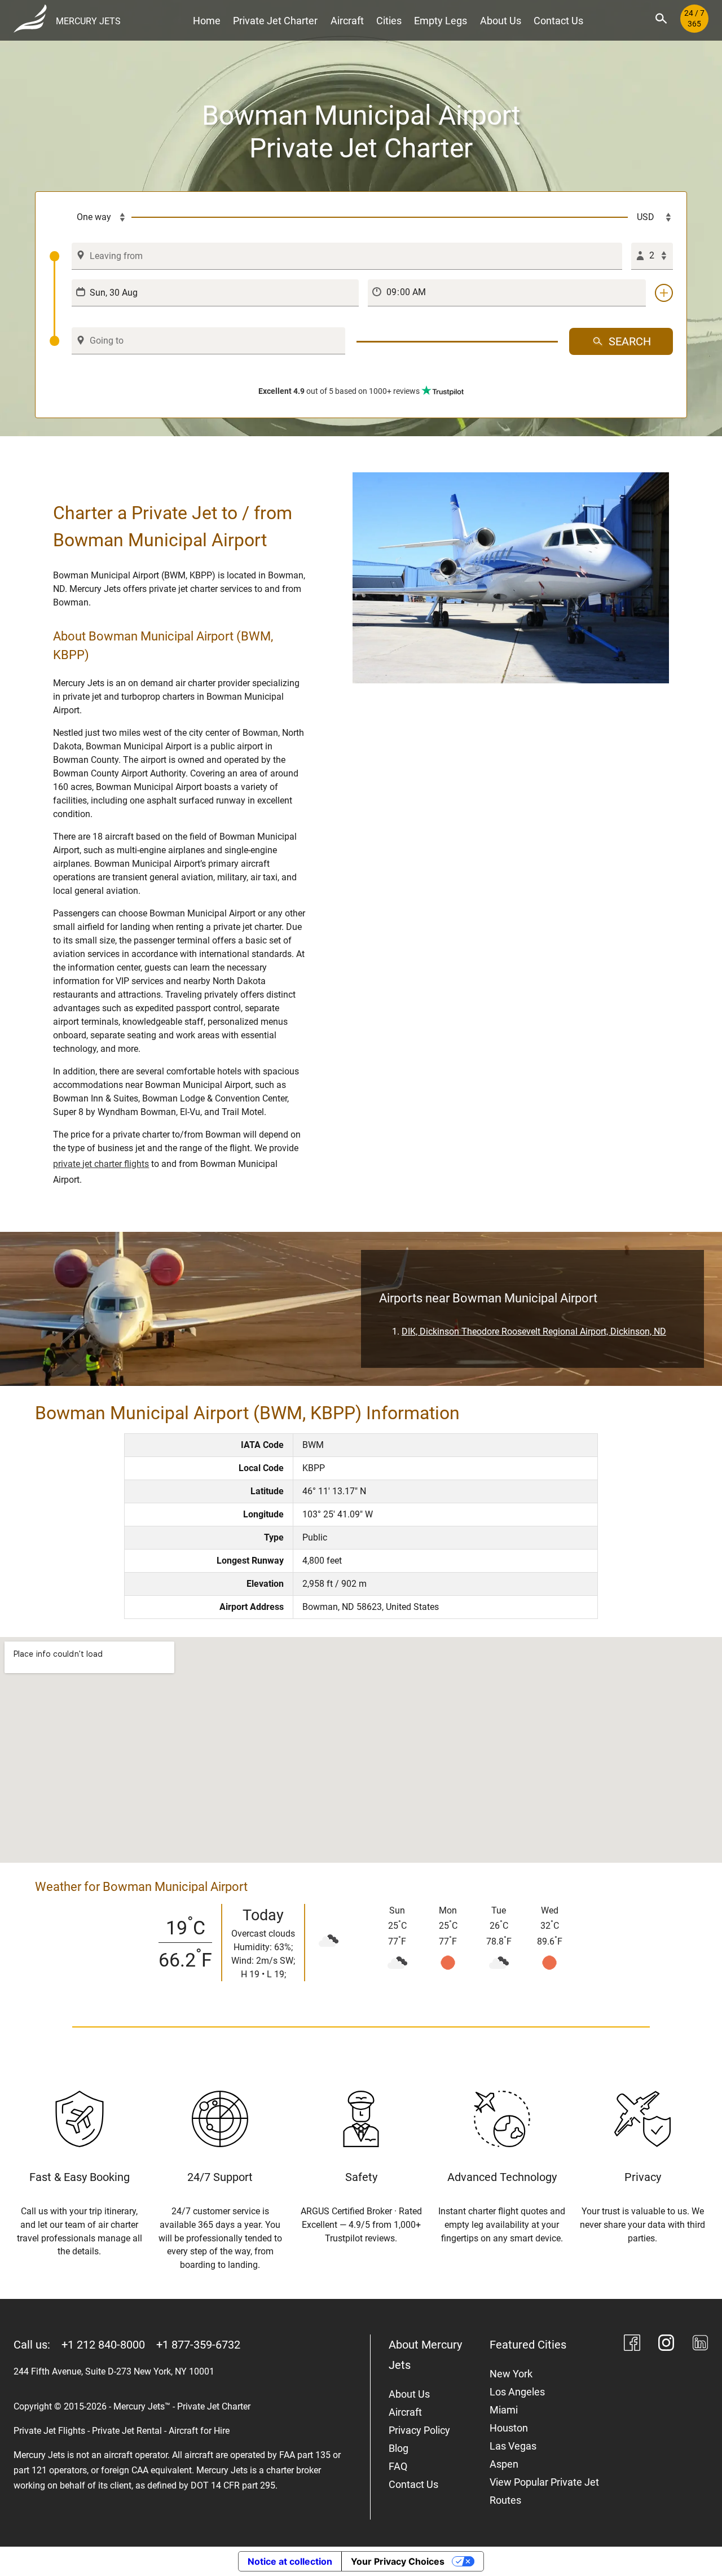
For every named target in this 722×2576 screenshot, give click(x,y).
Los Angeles (517, 2392)
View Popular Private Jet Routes (544, 2491)
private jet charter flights (101, 1164)
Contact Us (558, 21)
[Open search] (661, 19)
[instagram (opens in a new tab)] (666, 2345)
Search (630, 341)
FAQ (398, 2466)
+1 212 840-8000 (103, 2345)
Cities (389, 21)
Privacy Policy (419, 2430)
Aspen (504, 2464)
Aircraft (347, 21)
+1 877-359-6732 (198, 2345)
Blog (399, 2448)
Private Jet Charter (275, 21)
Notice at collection (290, 2561)
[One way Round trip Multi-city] (90, 217)
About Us (501, 21)
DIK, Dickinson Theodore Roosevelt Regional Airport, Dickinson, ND (534, 1331)
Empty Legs (441, 21)
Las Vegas (513, 2446)
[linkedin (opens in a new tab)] (700, 2345)
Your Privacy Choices (398, 2561)
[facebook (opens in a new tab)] (632, 2345)
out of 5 (339, 391)
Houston (509, 2428)
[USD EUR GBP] (650, 217)
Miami (504, 2410)
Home (207, 21)
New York (511, 2374)
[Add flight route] (664, 293)
